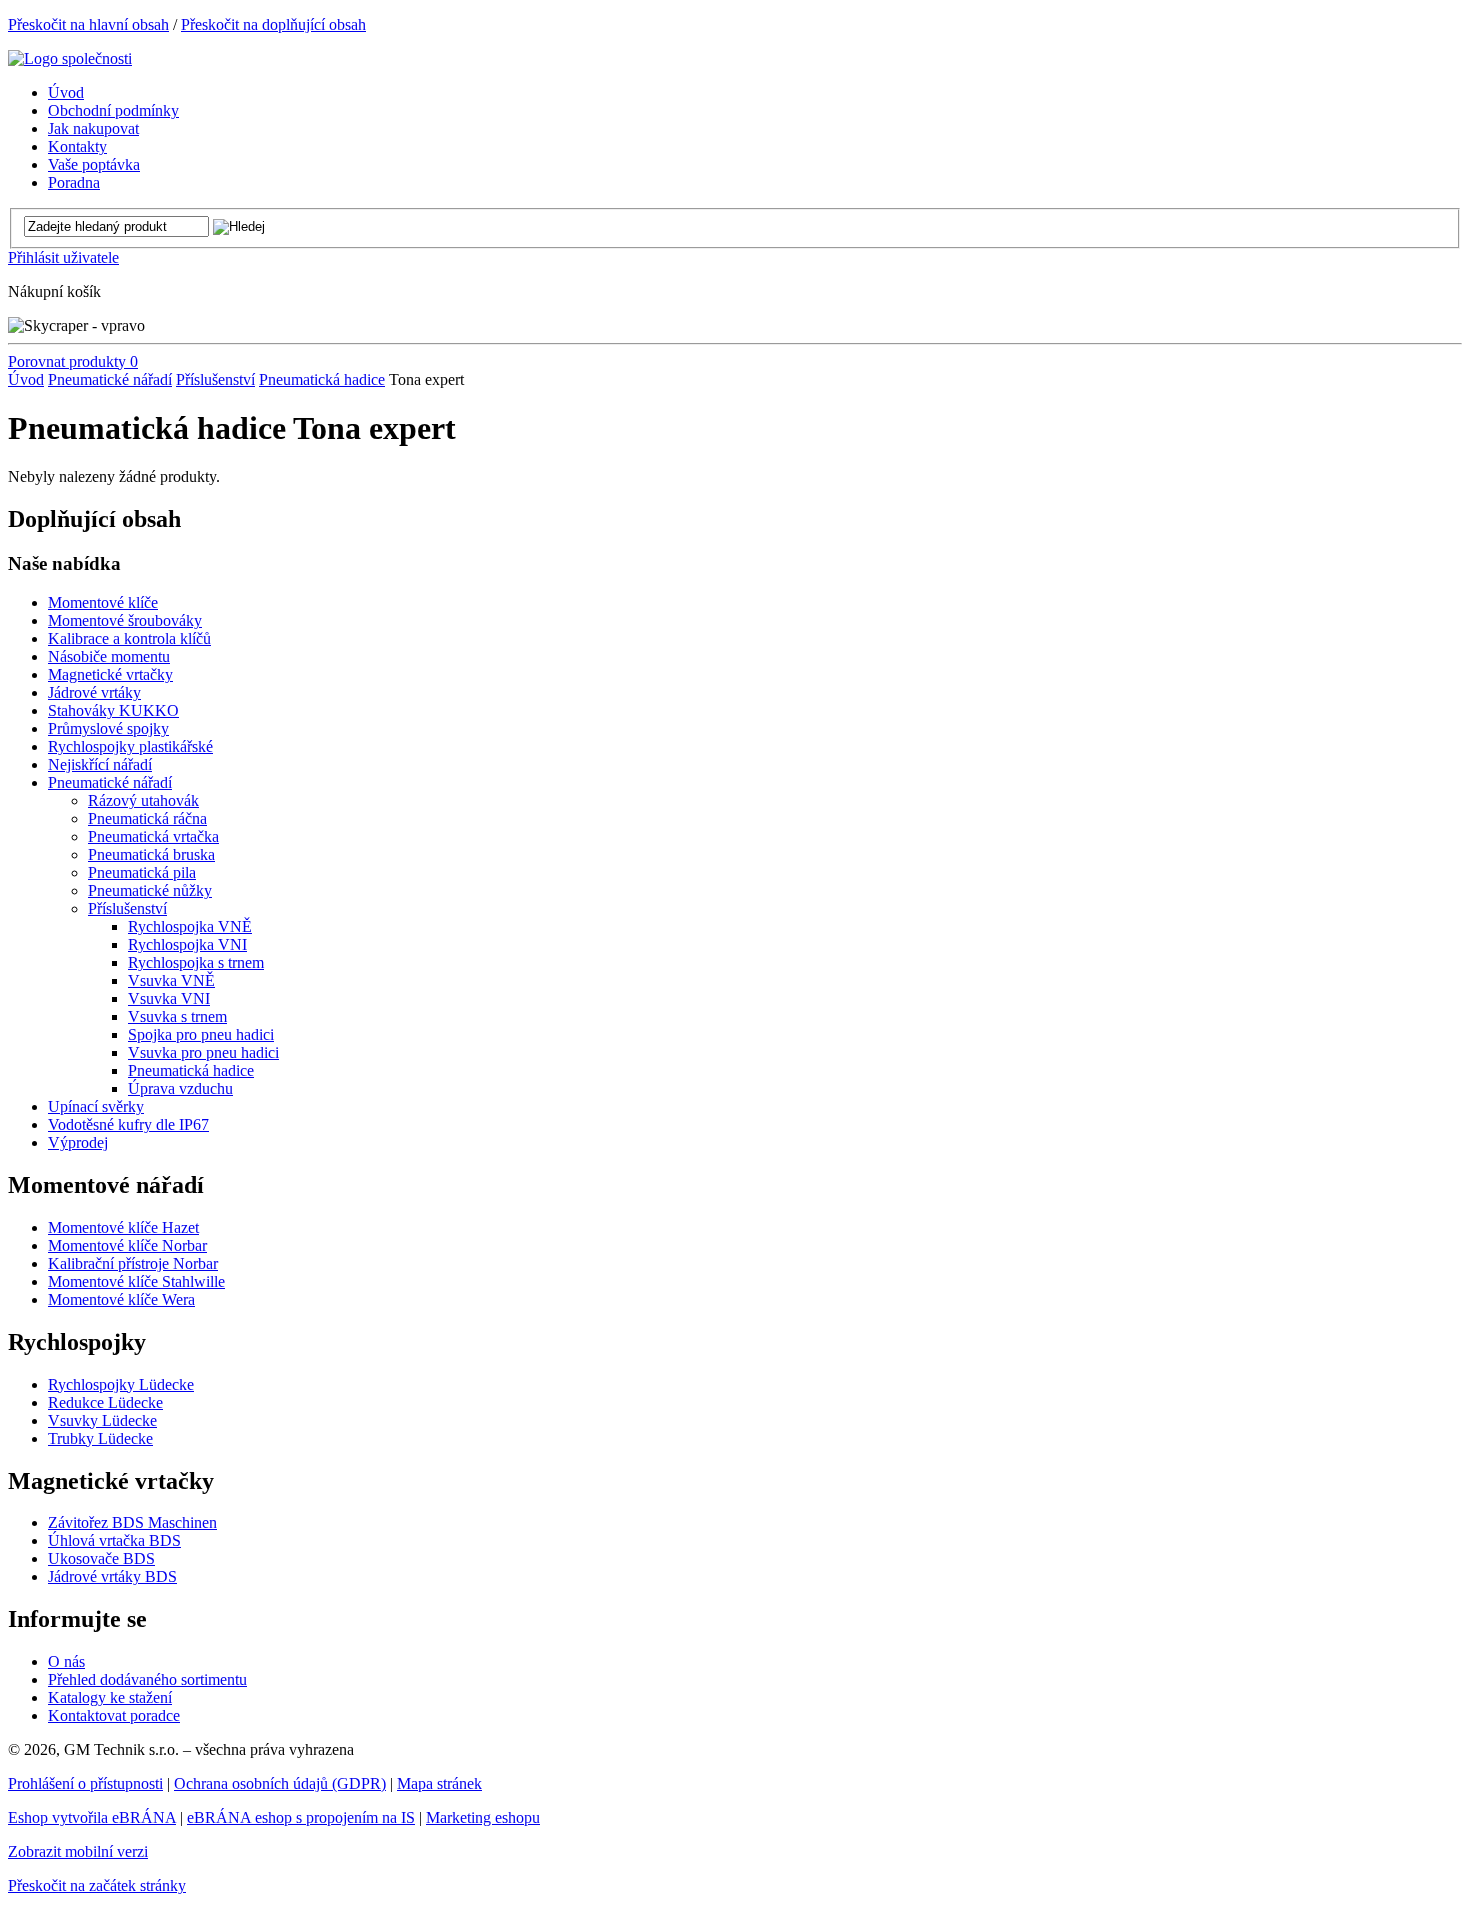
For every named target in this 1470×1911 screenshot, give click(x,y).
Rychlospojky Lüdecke (121, 1384)
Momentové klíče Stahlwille (136, 1281)
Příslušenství (215, 379)
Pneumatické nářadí (110, 379)
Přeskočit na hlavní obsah (88, 24)
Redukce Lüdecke (105, 1402)
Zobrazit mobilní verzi (78, 1851)
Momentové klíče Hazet (123, 1227)
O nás (66, 1661)
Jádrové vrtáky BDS (112, 1576)
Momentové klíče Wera (121, 1299)
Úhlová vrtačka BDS (114, 1540)
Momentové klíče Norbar (127, 1245)
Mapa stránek (439, 1783)
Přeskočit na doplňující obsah (273, 24)
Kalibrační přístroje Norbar (133, 1263)
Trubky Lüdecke (100, 1438)
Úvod (26, 379)
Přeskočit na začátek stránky (97, 1885)
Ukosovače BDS (101, 1558)
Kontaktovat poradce (114, 1715)
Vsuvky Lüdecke (102, 1420)
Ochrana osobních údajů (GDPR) (280, 1783)
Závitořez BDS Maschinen (132, 1522)
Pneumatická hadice (322, 379)
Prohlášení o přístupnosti (85, 1783)
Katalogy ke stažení (110, 1697)
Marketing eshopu (483, 1817)
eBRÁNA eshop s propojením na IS (301, 1817)
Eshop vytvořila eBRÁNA (92, 1817)
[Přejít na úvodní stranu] (70, 58)
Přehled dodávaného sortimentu (147, 1679)
